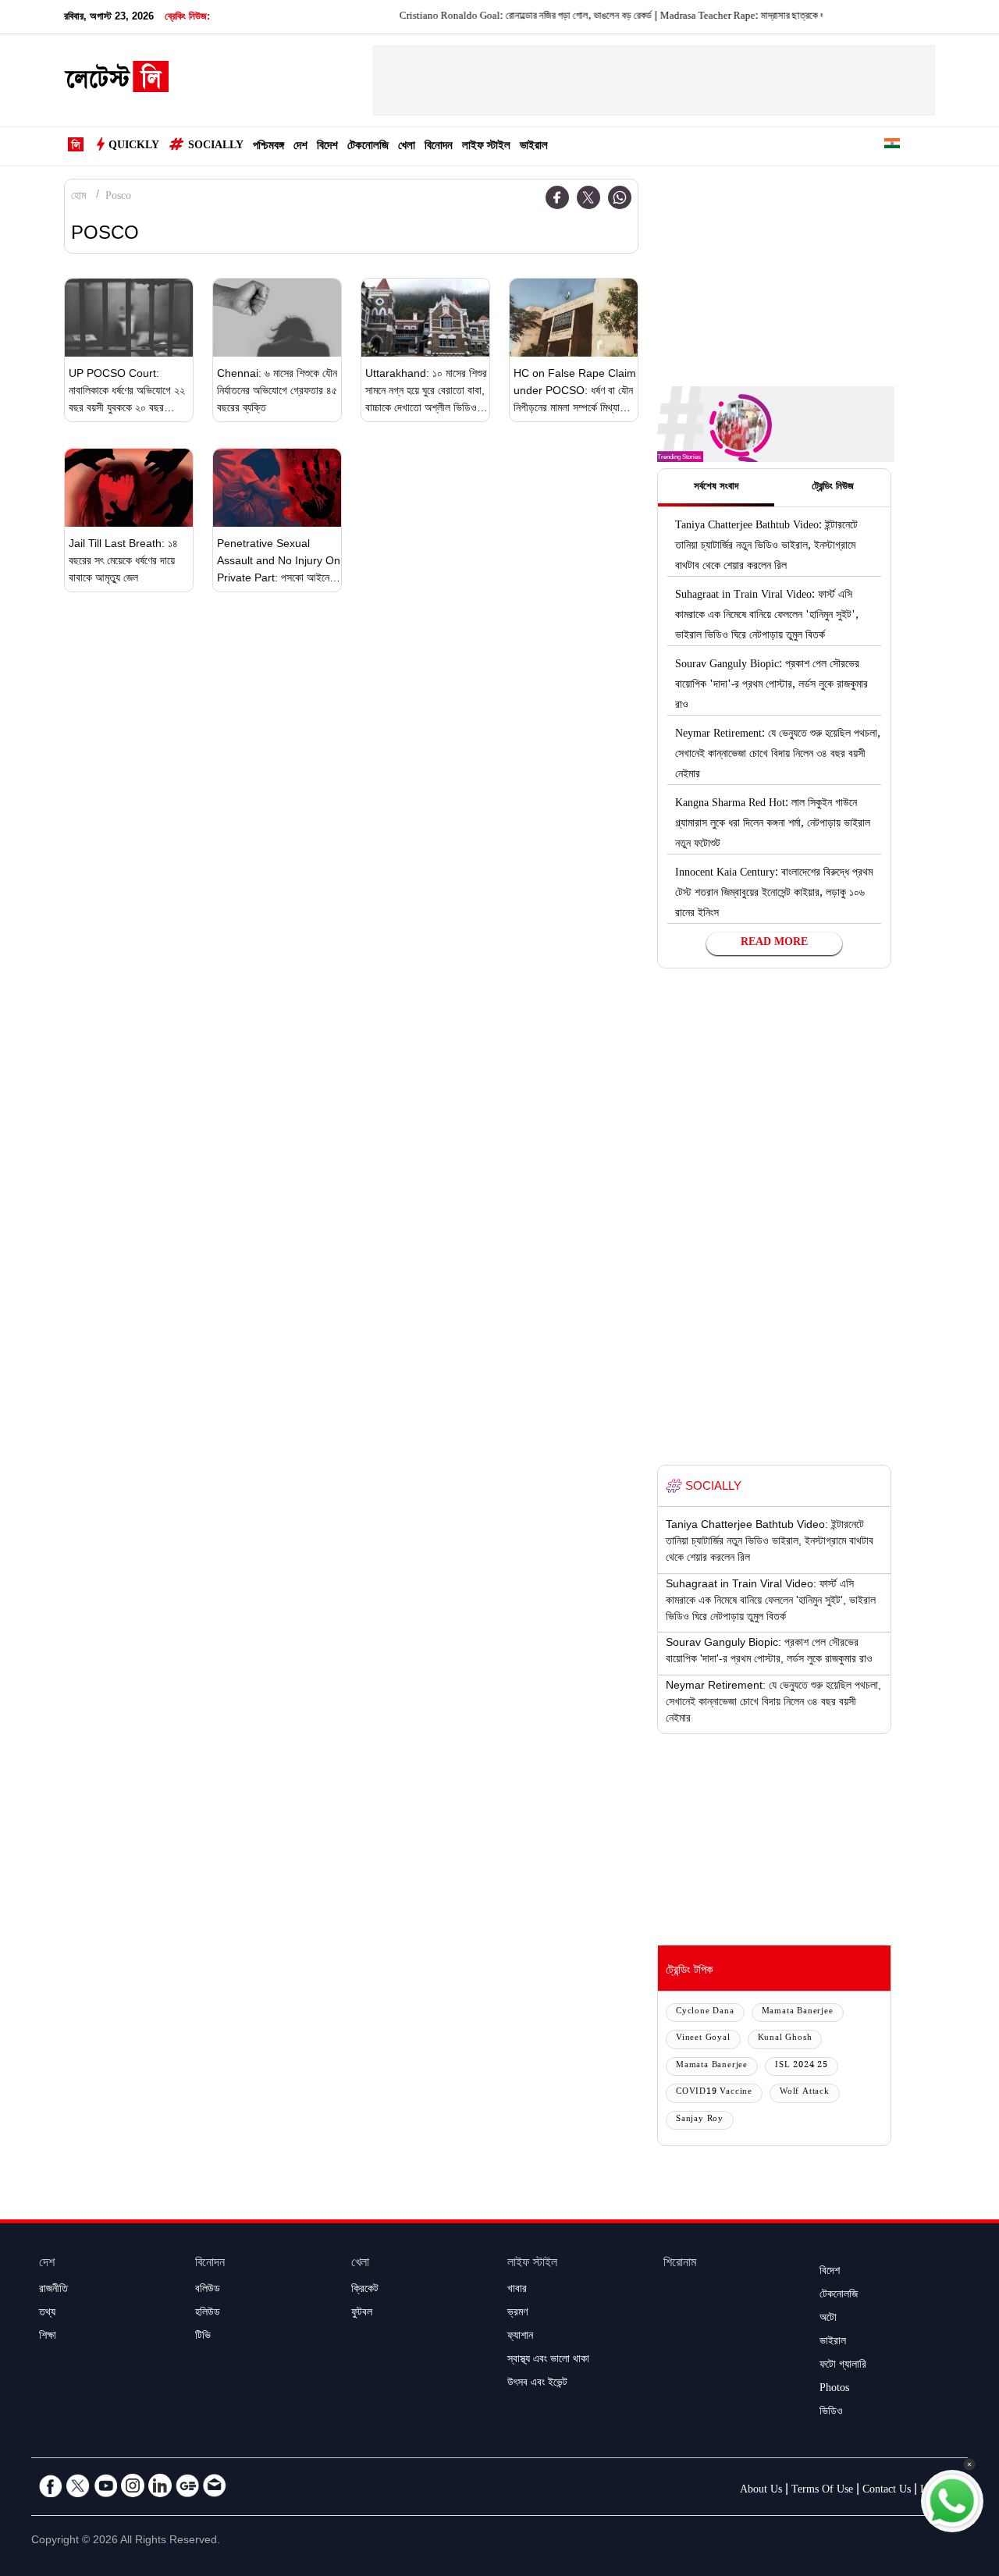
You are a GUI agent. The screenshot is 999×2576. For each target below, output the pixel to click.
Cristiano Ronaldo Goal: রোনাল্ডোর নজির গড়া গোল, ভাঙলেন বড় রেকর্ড (491, 17)
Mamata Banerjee (798, 2012)
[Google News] (187, 2485)
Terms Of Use (822, 2491)
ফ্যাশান (520, 2337)
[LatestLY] (116, 81)
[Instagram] (133, 2485)
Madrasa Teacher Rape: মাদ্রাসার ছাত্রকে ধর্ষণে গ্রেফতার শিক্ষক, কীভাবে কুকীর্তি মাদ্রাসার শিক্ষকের (795, 17)
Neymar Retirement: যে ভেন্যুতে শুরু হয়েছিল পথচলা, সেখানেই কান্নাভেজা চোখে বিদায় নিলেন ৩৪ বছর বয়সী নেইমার (778, 755)
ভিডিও (831, 2413)
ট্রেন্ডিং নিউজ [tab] (833, 488)
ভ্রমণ (517, 2314)
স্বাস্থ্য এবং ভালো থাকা (548, 2361)
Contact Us (887, 2491)
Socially (216, 147)
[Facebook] (557, 197)
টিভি (203, 2337)
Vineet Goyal (703, 2039)
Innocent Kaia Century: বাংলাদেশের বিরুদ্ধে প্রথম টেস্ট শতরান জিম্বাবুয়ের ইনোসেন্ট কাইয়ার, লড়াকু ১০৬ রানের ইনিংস (774, 894)
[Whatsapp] (620, 197)
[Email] (215, 2485)
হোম (78, 197)
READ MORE (774, 943)
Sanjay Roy (700, 2120)
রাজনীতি (53, 2290)
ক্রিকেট (365, 2290)
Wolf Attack (805, 2093)
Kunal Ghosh (785, 2039)
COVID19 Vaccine (714, 2093)
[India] (892, 146)
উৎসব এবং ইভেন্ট (537, 2384)
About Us (761, 2491)
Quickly (134, 147)
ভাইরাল (534, 147)
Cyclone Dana (705, 2012)
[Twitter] (588, 197)
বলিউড (208, 2290)
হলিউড (208, 2314)
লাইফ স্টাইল (486, 147)
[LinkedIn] (160, 2485)
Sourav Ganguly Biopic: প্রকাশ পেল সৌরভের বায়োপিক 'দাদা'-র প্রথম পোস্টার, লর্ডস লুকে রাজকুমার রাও (771, 686)
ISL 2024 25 (802, 2066)
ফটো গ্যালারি (843, 2366)
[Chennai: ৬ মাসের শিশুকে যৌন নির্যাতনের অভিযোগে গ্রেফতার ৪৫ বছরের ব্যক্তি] (277, 318)
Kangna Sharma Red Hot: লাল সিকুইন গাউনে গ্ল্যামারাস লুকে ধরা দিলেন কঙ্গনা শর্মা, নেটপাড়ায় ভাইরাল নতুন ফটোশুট (773, 825)
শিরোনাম (680, 2264)
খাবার (517, 2290)
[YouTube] (105, 2485)
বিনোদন (439, 147)
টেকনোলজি (368, 147)
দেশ (300, 147)
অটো (828, 2319)
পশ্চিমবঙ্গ (268, 147)
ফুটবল (362, 2314)
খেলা (407, 147)
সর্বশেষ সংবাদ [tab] (716, 488)
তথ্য (47, 2314)
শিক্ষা (48, 2337)
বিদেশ (327, 147)
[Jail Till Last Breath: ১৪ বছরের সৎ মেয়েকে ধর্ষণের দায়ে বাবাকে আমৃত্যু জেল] (129, 488)
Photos (834, 2389)
